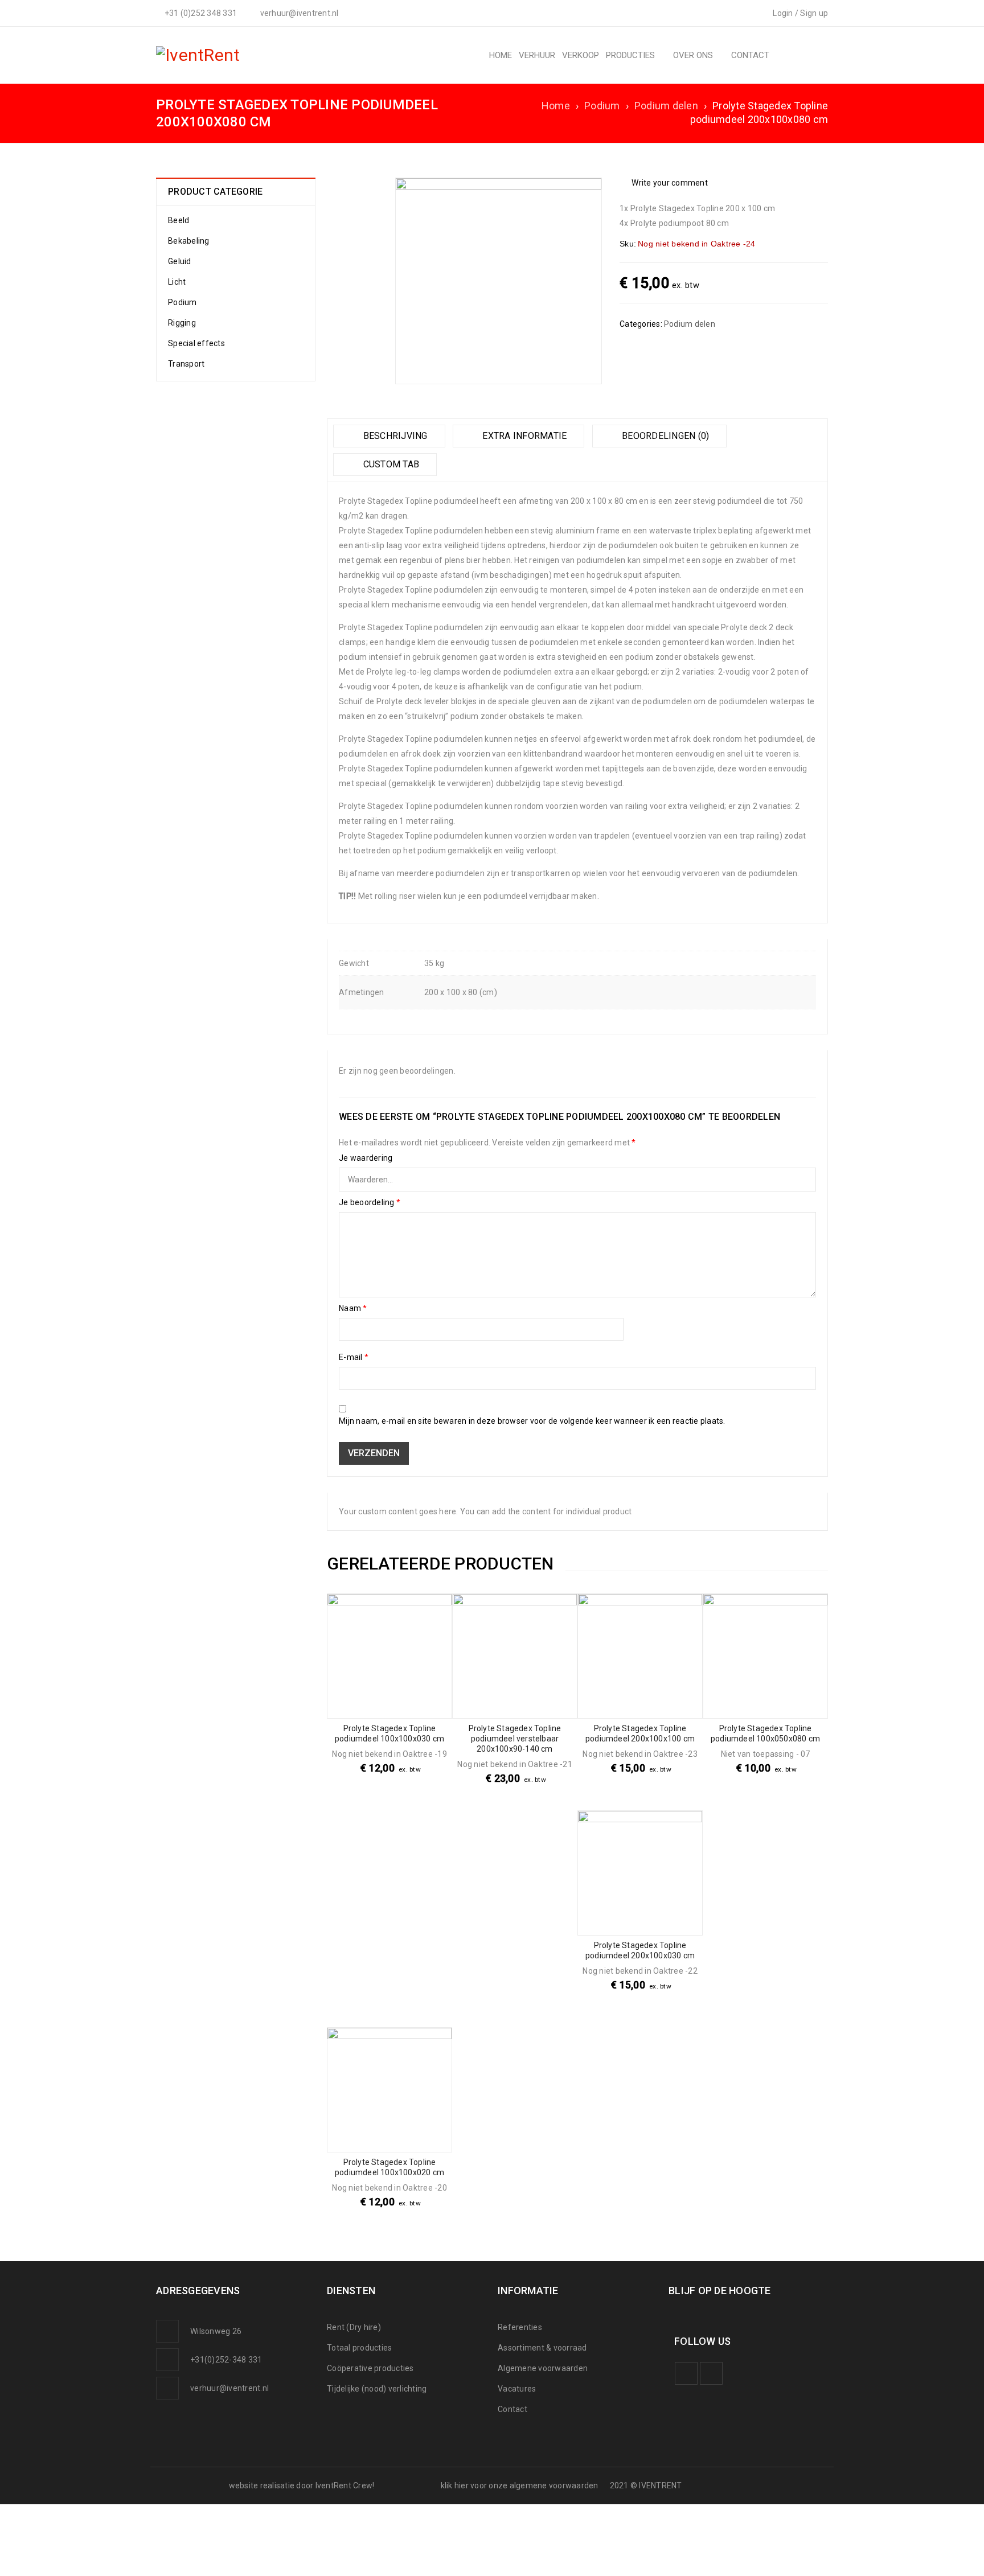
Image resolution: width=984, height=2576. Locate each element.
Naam (353, 1308)
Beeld (179, 220)
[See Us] (711, 2373)
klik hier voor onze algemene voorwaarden (520, 2485)
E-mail (354, 1357)
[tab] (389, 436)
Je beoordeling (370, 1202)
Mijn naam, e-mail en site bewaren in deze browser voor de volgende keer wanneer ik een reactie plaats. (532, 1421)
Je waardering (366, 1158)
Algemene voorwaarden (543, 2368)
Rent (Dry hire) (354, 2327)
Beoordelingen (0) (665, 436)
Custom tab (390, 464)
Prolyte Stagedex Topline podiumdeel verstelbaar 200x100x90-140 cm (515, 1739)
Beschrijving (394, 436)
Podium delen (666, 106)
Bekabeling (189, 241)
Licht (177, 282)
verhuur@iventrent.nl (229, 2388)
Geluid (180, 261)
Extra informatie (523, 436)
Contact (512, 2409)
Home (556, 106)
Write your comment (670, 183)
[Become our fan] (686, 2373)
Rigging (182, 323)
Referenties (520, 2327)
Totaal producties (359, 2348)
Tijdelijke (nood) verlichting (377, 2389)
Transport (186, 364)
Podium (602, 106)
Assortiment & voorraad (542, 2348)
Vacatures (517, 2389)
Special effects (196, 343)
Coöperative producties (370, 2368)
